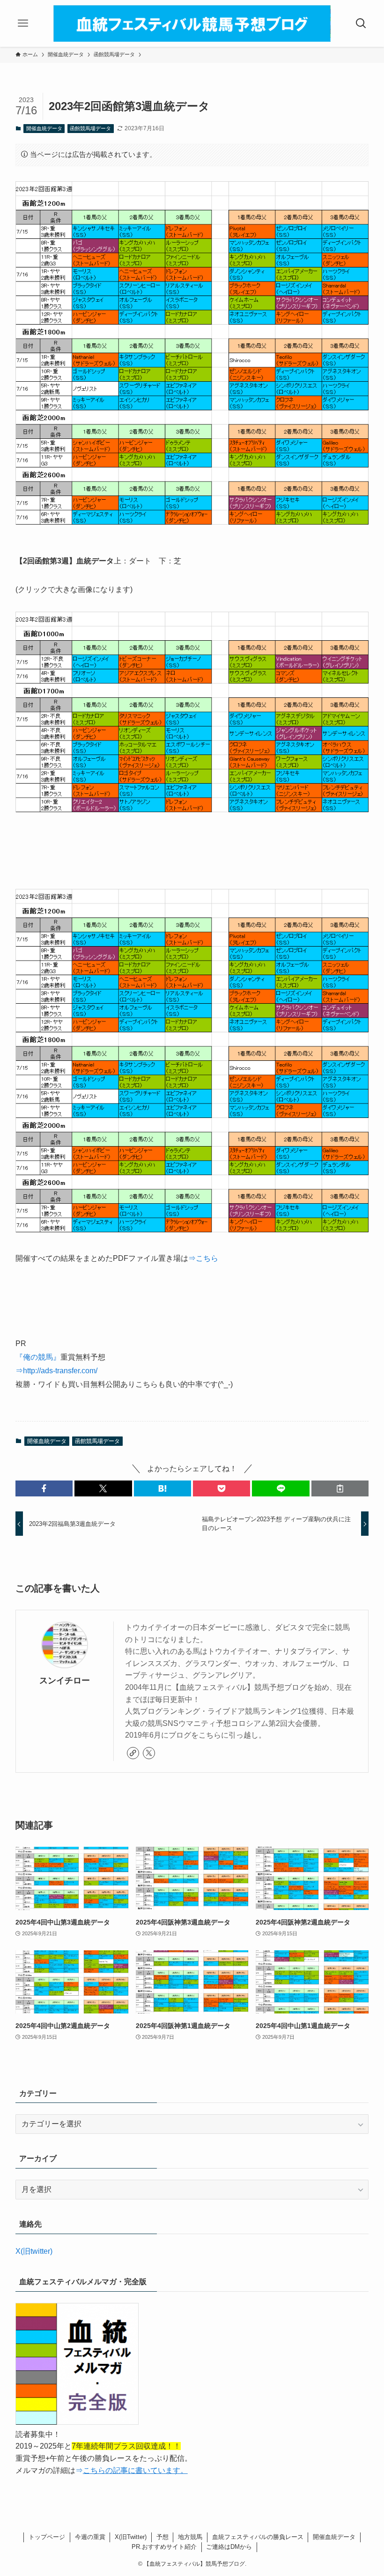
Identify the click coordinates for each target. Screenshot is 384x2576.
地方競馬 (190, 2537)
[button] (44, 1488)
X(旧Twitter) (131, 2537)
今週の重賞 (90, 2537)
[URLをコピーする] (340, 1488)
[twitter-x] (149, 1753)
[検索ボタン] (361, 23)
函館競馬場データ (90, 128)
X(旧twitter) (34, 2251)
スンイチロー (65, 1680)
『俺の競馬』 (38, 1357)
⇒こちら (203, 1258)
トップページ (47, 2537)
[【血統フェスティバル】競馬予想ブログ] (192, 23)
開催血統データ (44, 128)
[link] (133, 1753)
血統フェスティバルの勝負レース (258, 2537)
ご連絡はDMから (229, 2547)
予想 (162, 2537)
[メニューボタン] (23, 23)
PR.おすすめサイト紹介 (164, 2547)
